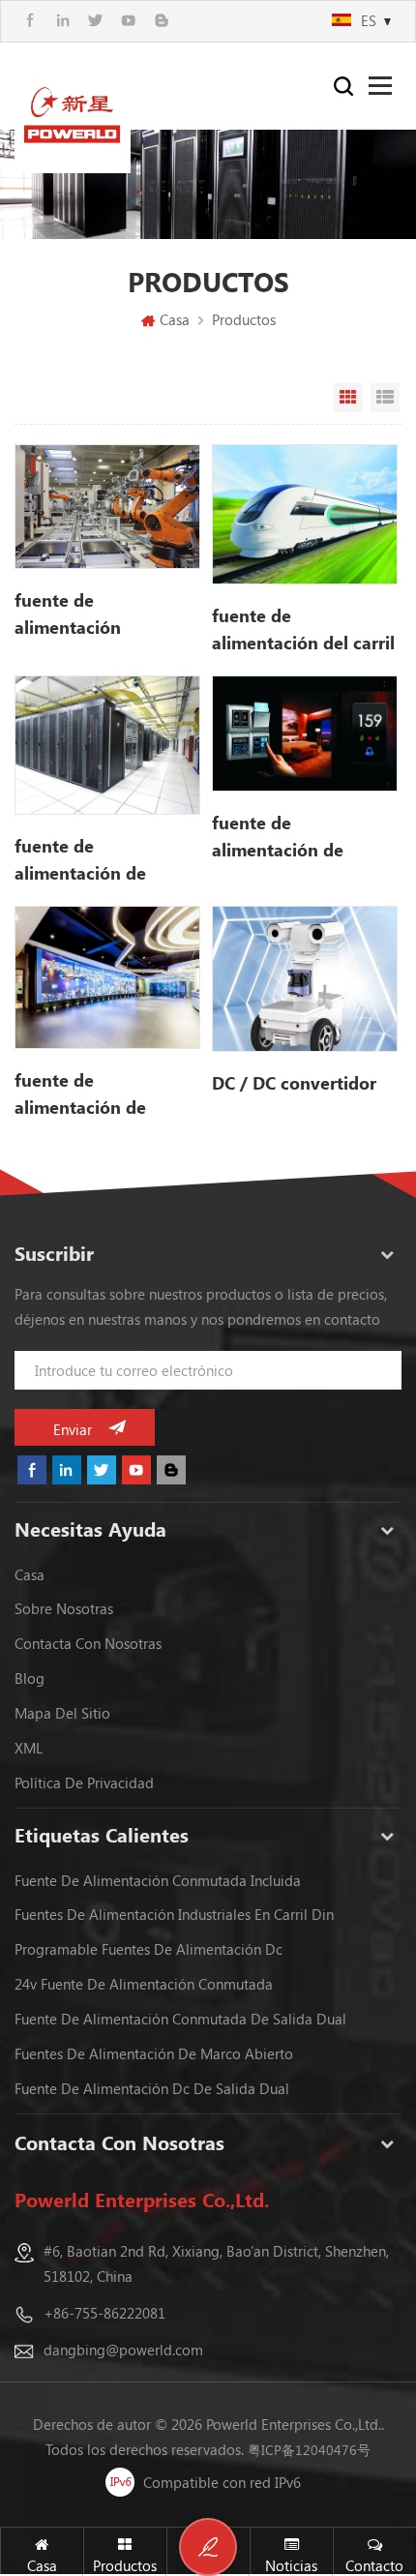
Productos (244, 319)
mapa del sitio (62, 1713)
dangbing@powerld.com (123, 2350)
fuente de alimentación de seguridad (278, 837)
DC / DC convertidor (294, 1083)
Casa (175, 319)
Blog (30, 1678)
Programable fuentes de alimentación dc (149, 1949)
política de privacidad (84, 1782)
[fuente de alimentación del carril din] (305, 514)
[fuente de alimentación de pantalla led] (107, 977)
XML (29, 1748)
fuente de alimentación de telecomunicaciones (96, 860)
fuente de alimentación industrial (68, 614)
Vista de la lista (385, 398)
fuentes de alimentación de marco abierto (154, 2053)
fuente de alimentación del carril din (303, 630)
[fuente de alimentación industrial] (107, 507)
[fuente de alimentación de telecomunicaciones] (107, 746)
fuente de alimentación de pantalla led (80, 1094)
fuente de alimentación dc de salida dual (152, 2088)
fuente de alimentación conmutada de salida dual (180, 2019)
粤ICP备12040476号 (309, 2450)
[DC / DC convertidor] (305, 978)
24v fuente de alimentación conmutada (144, 1984)
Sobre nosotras (64, 1608)
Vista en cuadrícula (348, 398)
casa (30, 1574)
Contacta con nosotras (88, 1643)
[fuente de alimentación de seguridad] (305, 734)
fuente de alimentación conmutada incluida (158, 1880)
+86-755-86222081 (104, 2313)
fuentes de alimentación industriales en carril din (174, 1914)
